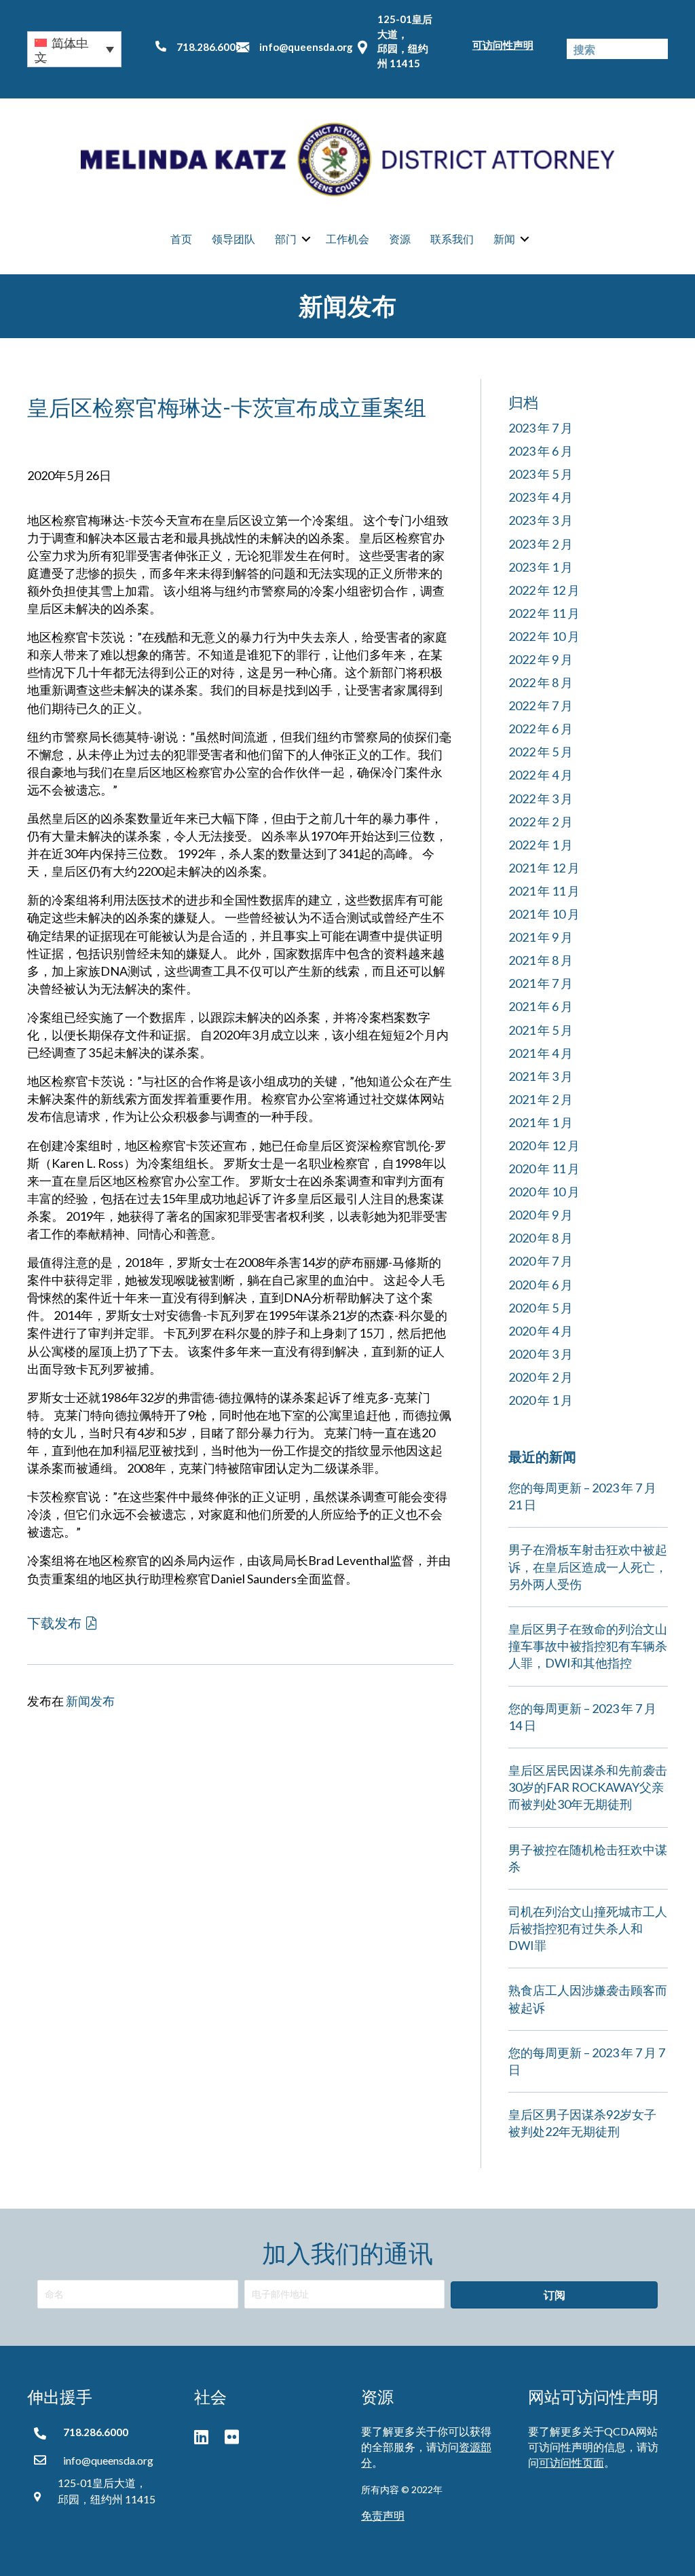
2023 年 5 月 (541, 474)
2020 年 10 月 (544, 1192)
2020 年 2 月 (541, 1377)
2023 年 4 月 (541, 497)
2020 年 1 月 (541, 1400)
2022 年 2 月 (541, 822)
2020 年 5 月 (541, 1308)
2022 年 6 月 (541, 729)
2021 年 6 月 (541, 1006)
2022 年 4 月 (541, 775)
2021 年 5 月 (541, 1030)
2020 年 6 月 (541, 1285)
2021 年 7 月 (541, 983)
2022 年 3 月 (541, 798)
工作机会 (347, 239)
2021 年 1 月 (541, 1122)
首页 (181, 239)
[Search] (658, 49)
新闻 (504, 239)
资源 (400, 239)
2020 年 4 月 (541, 1331)
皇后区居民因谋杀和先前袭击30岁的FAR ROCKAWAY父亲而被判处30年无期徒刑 (588, 1787)
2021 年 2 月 (541, 1099)
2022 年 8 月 (541, 682)
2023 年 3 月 (541, 520)
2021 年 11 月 (544, 891)
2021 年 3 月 (541, 1076)
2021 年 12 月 (544, 868)
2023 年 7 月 (541, 428)
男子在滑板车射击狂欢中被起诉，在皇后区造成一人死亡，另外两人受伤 (588, 1566)
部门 (286, 239)
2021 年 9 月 (541, 937)
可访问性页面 (571, 2462)
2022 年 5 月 (541, 752)
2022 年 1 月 (541, 845)
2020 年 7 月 (541, 1261)
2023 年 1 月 (541, 567)
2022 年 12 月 (544, 590)
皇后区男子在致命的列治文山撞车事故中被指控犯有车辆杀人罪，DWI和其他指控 (588, 1646)
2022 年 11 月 (544, 613)
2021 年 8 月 (541, 960)
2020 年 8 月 (541, 1238)
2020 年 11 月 (544, 1169)
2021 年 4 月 (541, 1053)
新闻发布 (90, 1701)
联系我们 (452, 239)
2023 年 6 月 (541, 451)
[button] (74, 49)
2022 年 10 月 (544, 636)
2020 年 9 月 (541, 1215)
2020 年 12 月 (544, 1145)
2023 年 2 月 (541, 544)
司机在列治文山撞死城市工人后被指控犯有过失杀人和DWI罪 (588, 1928)
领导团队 (233, 239)
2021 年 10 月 (544, 914)
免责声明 (383, 2515)
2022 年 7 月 (541, 705)
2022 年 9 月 (541, 659)
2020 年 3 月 (541, 1354)
